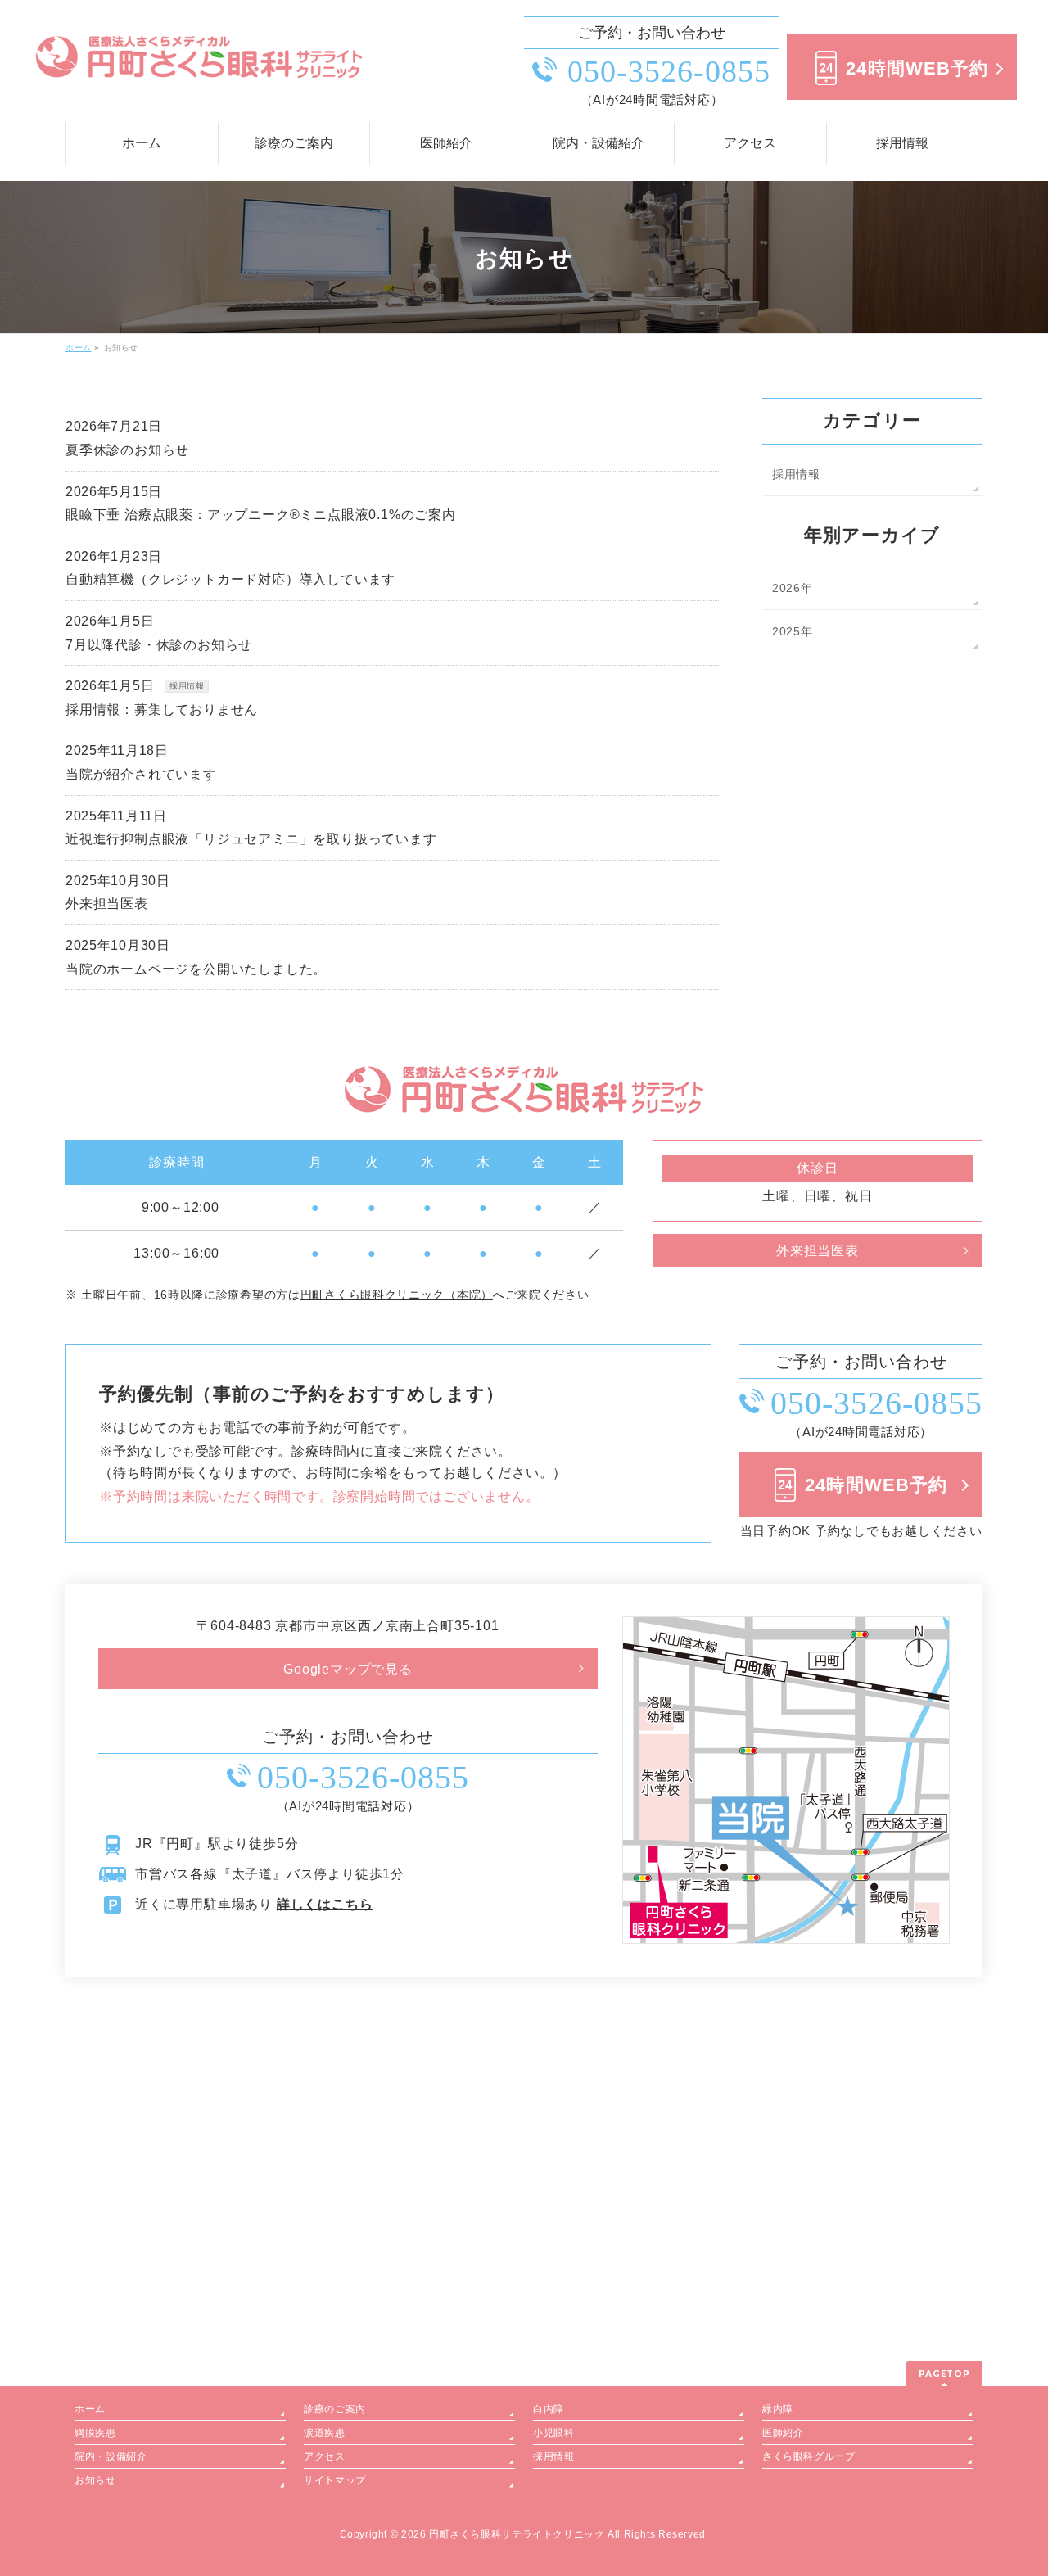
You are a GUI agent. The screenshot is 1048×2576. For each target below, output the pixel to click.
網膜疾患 (95, 2433)
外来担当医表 (107, 904)
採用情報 (187, 686)
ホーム (90, 2409)
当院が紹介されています (141, 774)
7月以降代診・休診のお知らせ (159, 645)
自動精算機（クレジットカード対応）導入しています (230, 579)
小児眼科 (553, 2433)
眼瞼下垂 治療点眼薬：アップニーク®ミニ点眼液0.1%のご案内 (261, 515)
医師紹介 (783, 2433)
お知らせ (95, 2480)
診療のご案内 (335, 2409)
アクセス (324, 2456)
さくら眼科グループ (809, 2456)
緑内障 (778, 2409)
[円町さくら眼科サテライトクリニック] (199, 65)
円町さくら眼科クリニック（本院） (397, 1295)
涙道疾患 (324, 2433)
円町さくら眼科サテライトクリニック (517, 2534)
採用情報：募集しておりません (162, 710)
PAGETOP (944, 2373)
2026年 (793, 588)
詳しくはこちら (325, 1904)
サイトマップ (335, 2480)
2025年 (793, 631)
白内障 (549, 2409)
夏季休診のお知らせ (127, 450)
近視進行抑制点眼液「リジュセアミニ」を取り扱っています (251, 839)
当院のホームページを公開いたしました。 (196, 969)
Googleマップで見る (348, 1669)
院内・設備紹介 (111, 2456)
